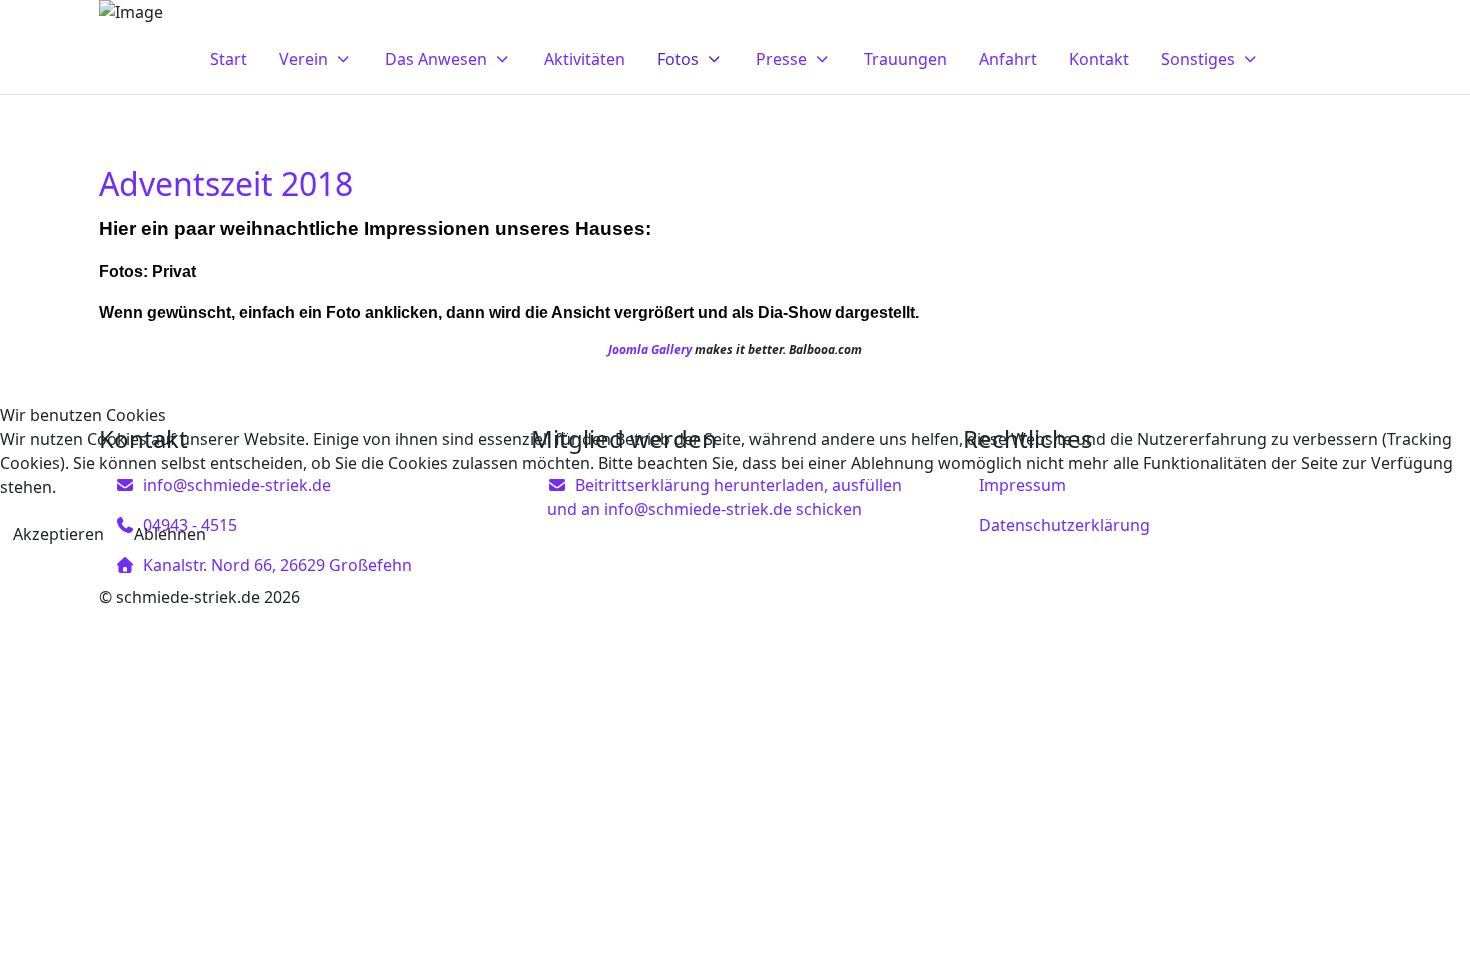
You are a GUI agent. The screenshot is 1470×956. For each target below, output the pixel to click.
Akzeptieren (58, 534)
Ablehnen (170, 534)
